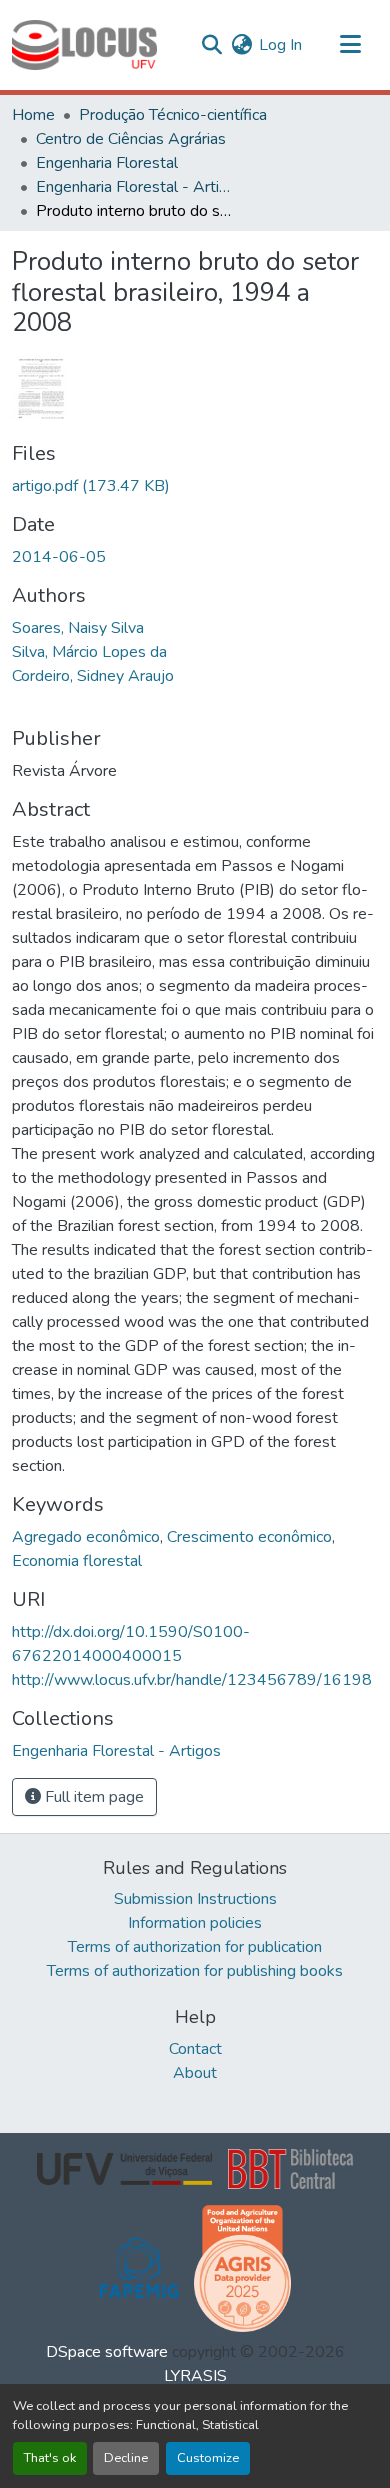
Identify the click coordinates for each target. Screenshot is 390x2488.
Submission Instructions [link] (195, 1899)
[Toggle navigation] (350, 45)
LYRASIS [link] (195, 2376)
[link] (195, 486)
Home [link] (33, 115)
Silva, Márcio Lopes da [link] (89, 652)
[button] (84, 45)
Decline (126, 2458)
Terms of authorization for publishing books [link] (195, 1971)
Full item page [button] (92, 1797)
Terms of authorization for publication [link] (195, 1947)
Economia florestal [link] (77, 1561)
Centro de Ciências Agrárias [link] (131, 139)
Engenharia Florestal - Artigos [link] (136, 187)
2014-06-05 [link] (59, 557)
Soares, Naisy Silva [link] (78, 628)
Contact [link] (195, 2049)
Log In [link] (280, 45)
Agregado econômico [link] (86, 1537)
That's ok (50, 2458)
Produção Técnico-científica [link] (173, 115)
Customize (208, 2458)
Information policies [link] (195, 1923)
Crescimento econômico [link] (249, 1537)
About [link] (195, 2073)
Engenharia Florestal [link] (107, 163)
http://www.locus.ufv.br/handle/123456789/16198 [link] (192, 1680)
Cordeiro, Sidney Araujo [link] (93, 676)
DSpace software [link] (107, 2352)
